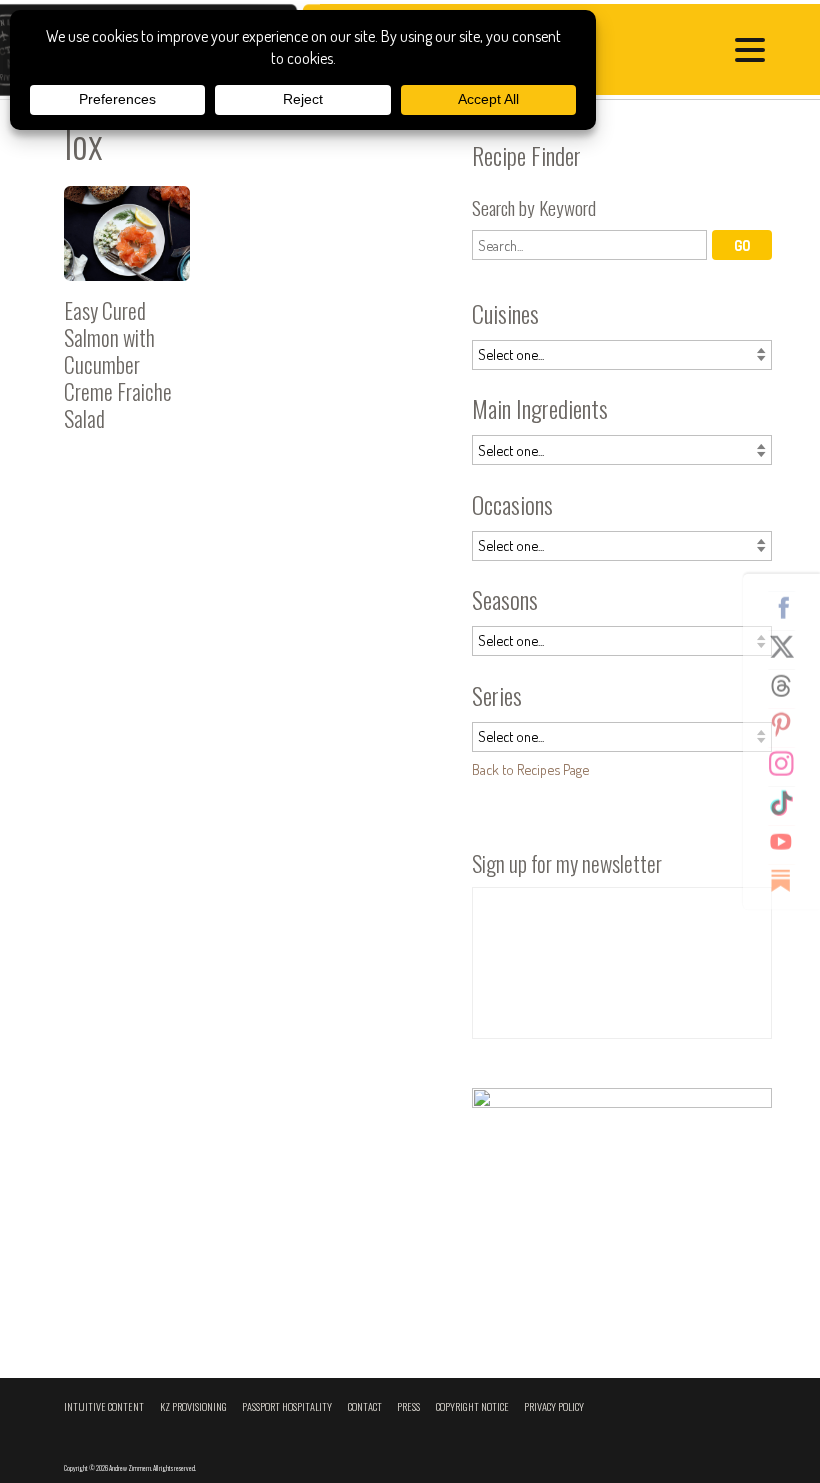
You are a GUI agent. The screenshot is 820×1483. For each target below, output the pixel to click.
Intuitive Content (104, 1406)
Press (408, 1406)
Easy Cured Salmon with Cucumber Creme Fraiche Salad (127, 317)
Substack (789, 880)
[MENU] (755, 53)
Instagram (789, 763)
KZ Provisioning (193, 1406)
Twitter (789, 646)
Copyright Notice (472, 1406)
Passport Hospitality (287, 1406)
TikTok (789, 802)
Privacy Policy (554, 1406)
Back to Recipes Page (530, 769)
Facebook (789, 607)
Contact (365, 1406)
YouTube (789, 841)
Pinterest (789, 724)
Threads (789, 685)
